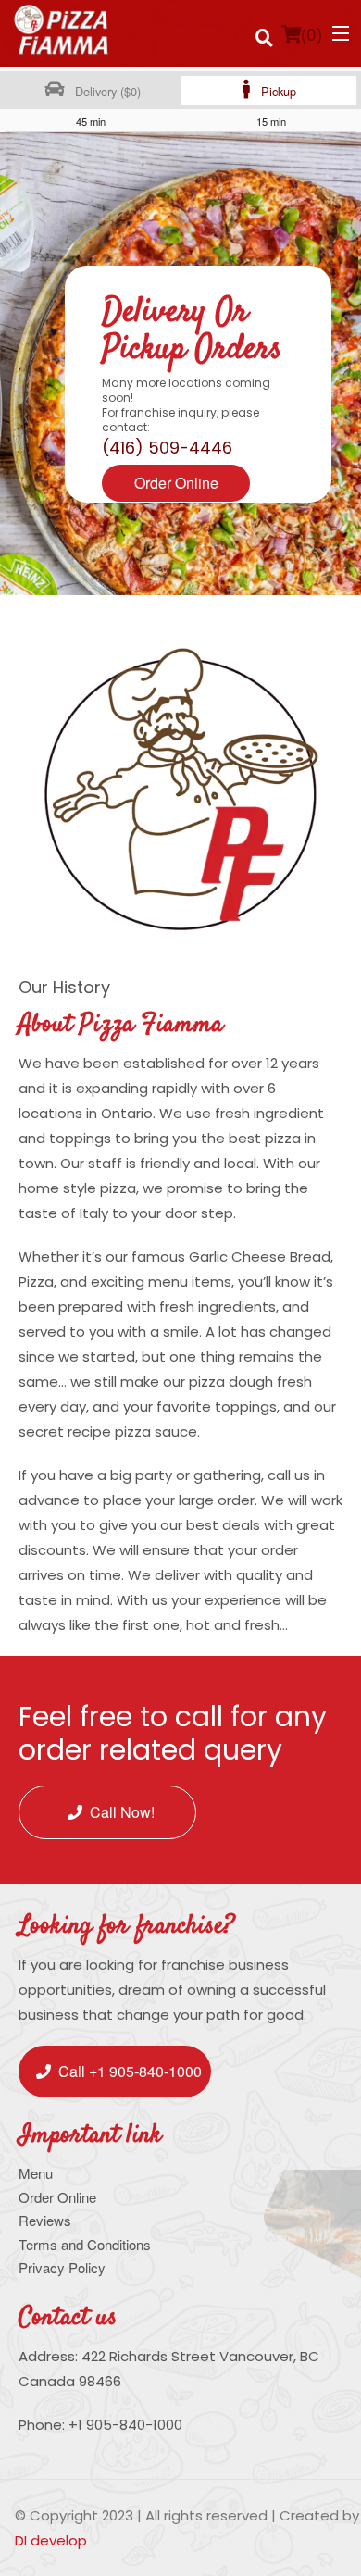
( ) (311, 33)
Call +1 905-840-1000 (130, 2071)
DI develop (51, 2540)
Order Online (176, 483)
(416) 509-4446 (167, 448)
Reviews (45, 2220)
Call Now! (122, 1812)
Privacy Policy (62, 2267)
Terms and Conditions (85, 2244)
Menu (36, 2173)
